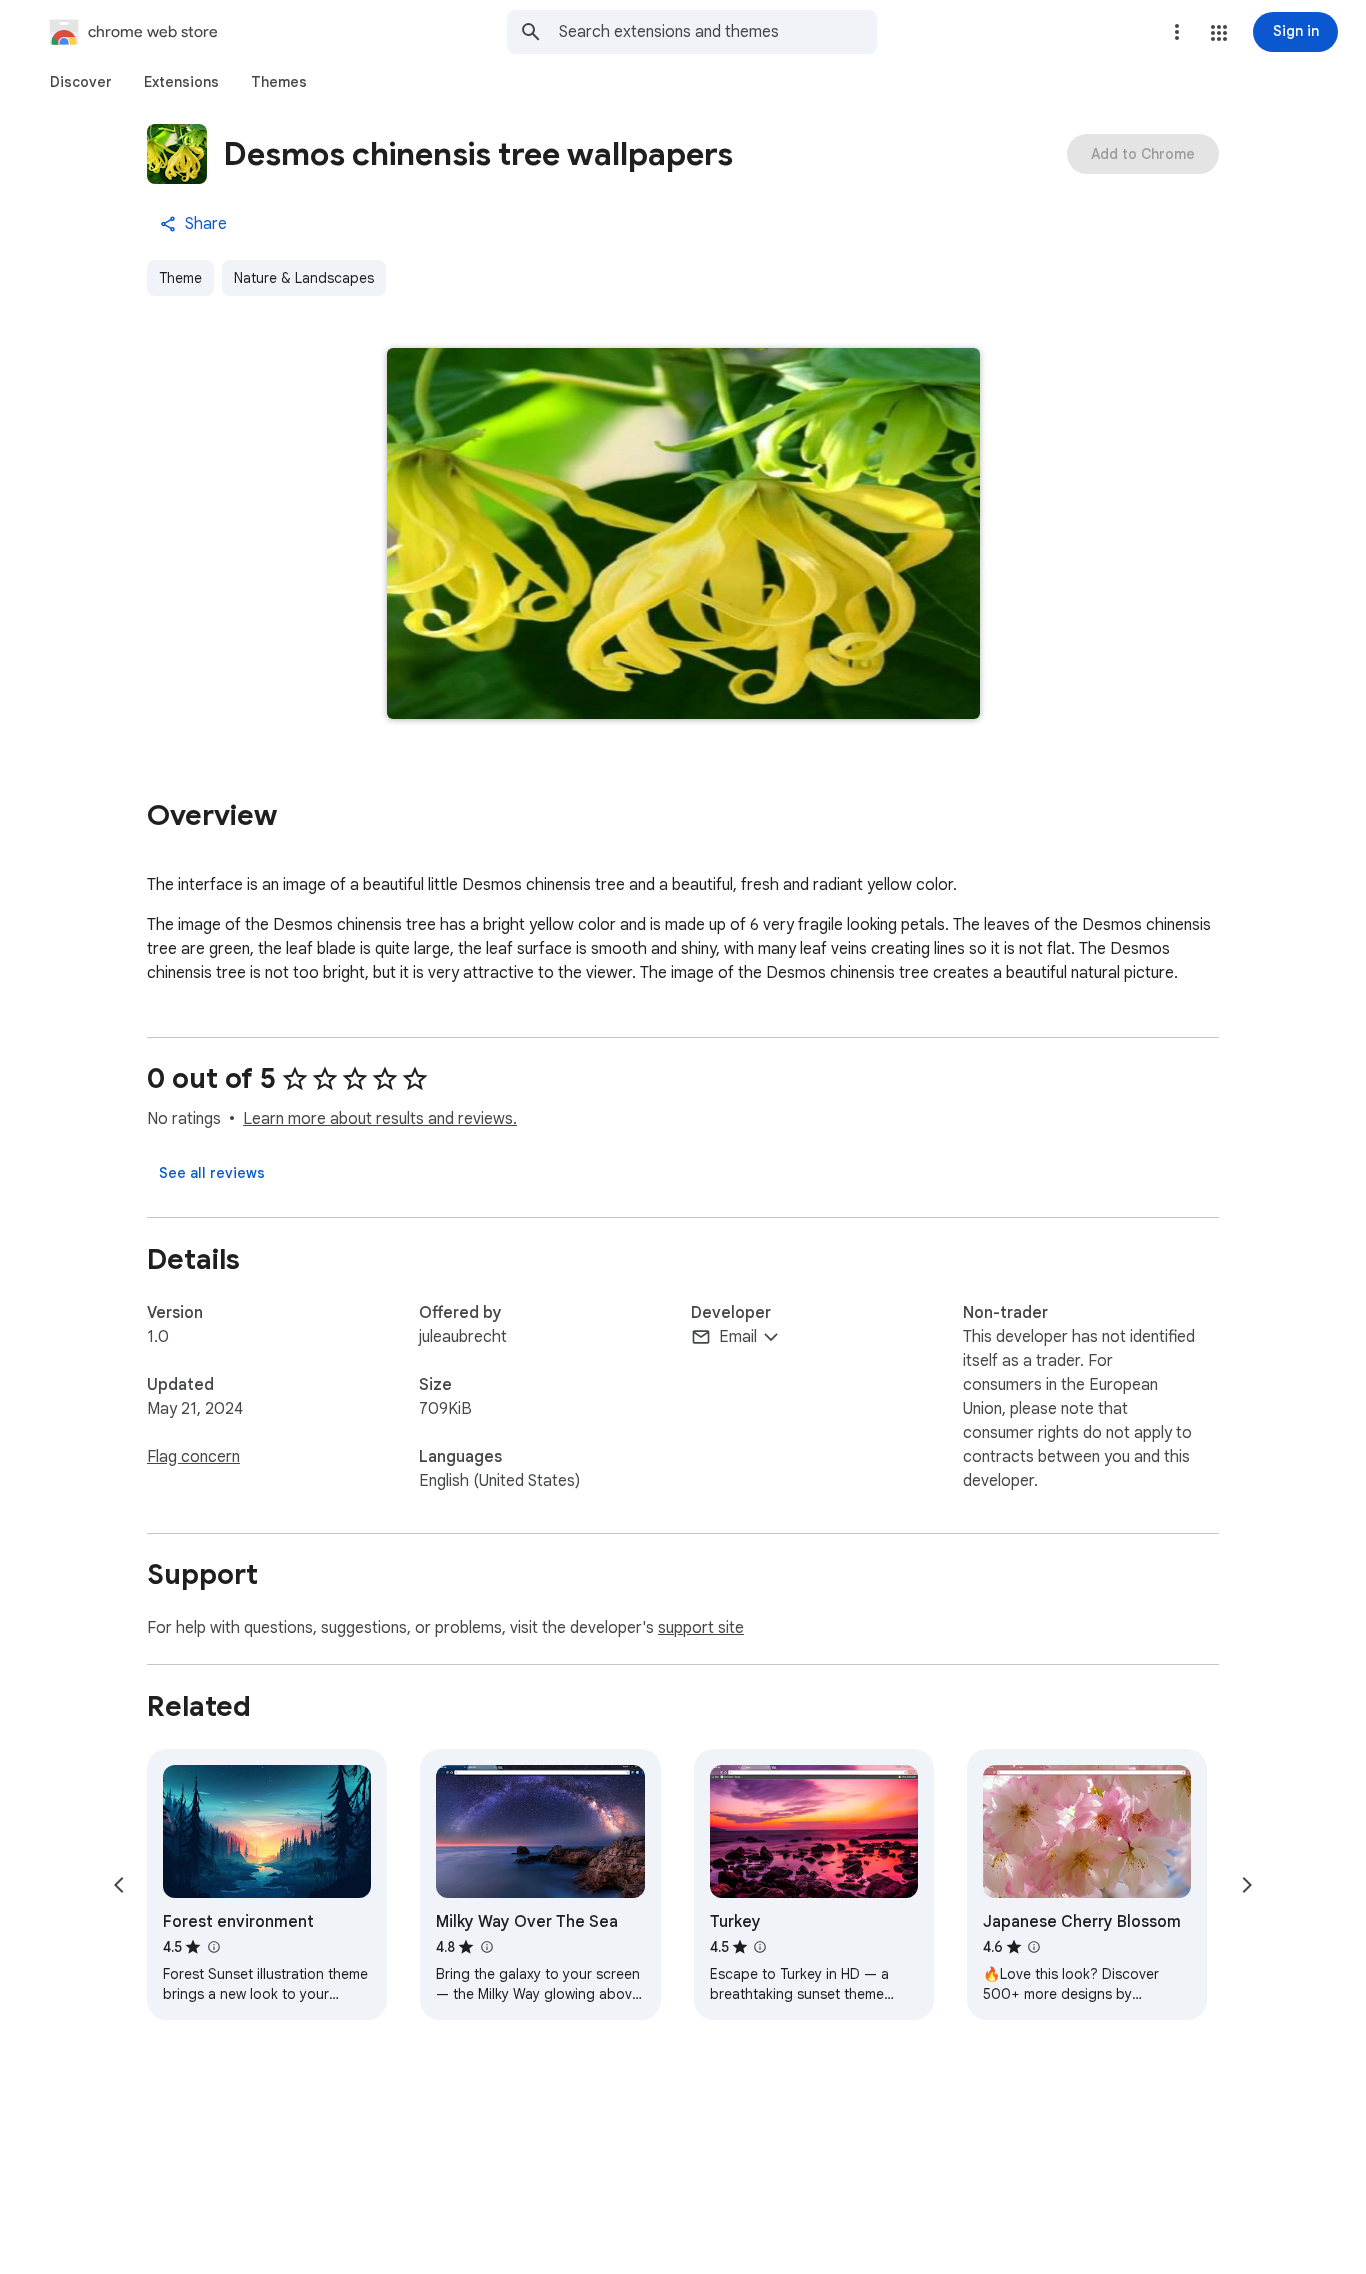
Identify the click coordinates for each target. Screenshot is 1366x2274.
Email (738, 1337)
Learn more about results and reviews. (380, 1119)
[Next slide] (1247, 1885)
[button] (1219, 33)
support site (701, 1628)
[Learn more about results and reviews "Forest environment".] (213, 1947)
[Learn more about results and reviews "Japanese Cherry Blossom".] (1034, 1947)
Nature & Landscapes (304, 278)
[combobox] (718, 32)
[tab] (81, 82)
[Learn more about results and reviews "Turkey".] (760, 1947)
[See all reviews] (212, 1173)
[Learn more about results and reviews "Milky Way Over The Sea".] (486, 1947)
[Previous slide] (119, 1885)
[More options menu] (1177, 32)
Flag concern (193, 1457)
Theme (180, 278)
